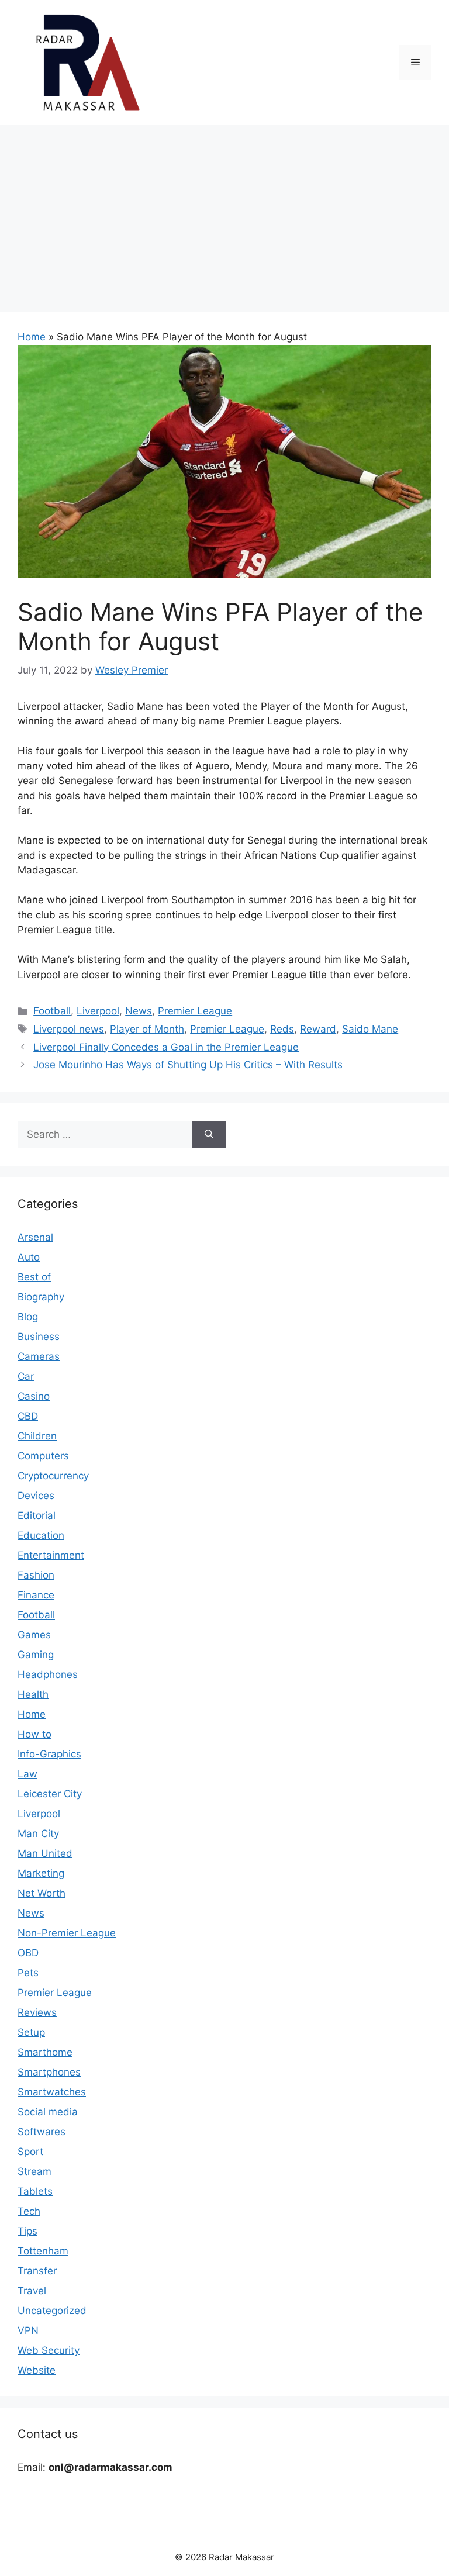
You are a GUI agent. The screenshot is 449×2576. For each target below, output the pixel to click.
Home (32, 337)
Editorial (37, 1515)
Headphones (48, 1674)
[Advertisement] (224, 213)
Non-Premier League (67, 1933)
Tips (27, 2231)
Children (37, 1436)
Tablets (35, 2191)
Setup (31, 2032)
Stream (34, 2171)
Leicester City (50, 1794)
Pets (28, 1973)
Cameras (39, 1356)
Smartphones (49, 2072)
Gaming (36, 1655)
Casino (34, 1396)
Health (33, 1694)
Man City (38, 1833)
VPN (28, 2330)
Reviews (37, 2012)
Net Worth (42, 1893)
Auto (29, 1257)
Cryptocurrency (53, 1476)
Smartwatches (52, 2092)
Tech (29, 2211)
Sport (30, 2152)
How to (34, 1734)
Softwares (42, 2132)
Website (37, 2370)
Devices (36, 1496)
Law (27, 1774)
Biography (41, 1297)
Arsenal (35, 1237)
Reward (318, 1029)
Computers (43, 1456)
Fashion (36, 1575)
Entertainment (51, 1555)
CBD (28, 1416)
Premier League (195, 1011)
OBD (28, 1953)
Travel (32, 2291)
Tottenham (43, 2251)
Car (26, 1376)
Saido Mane (370, 1029)
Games (34, 1635)
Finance (36, 1595)
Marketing (41, 1873)
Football (52, 1011)
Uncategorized (52, 2311)
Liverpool (98, 1011)
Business (39, 1337)
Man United (45, 1853)
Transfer (37, 2271)
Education (41, 1535)
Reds (282, 1029)
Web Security (49, 2350)
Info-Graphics (49, 1754)
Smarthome (45, 2052)
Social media (48, 2112)
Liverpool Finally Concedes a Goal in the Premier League (166, 1047)
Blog (28, 1317)
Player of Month (147, 1029)
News (139, 1011)
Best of (34, 1277)
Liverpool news (69, 1029)
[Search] (209, 1135)
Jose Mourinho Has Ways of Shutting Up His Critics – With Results (188, 1065)
